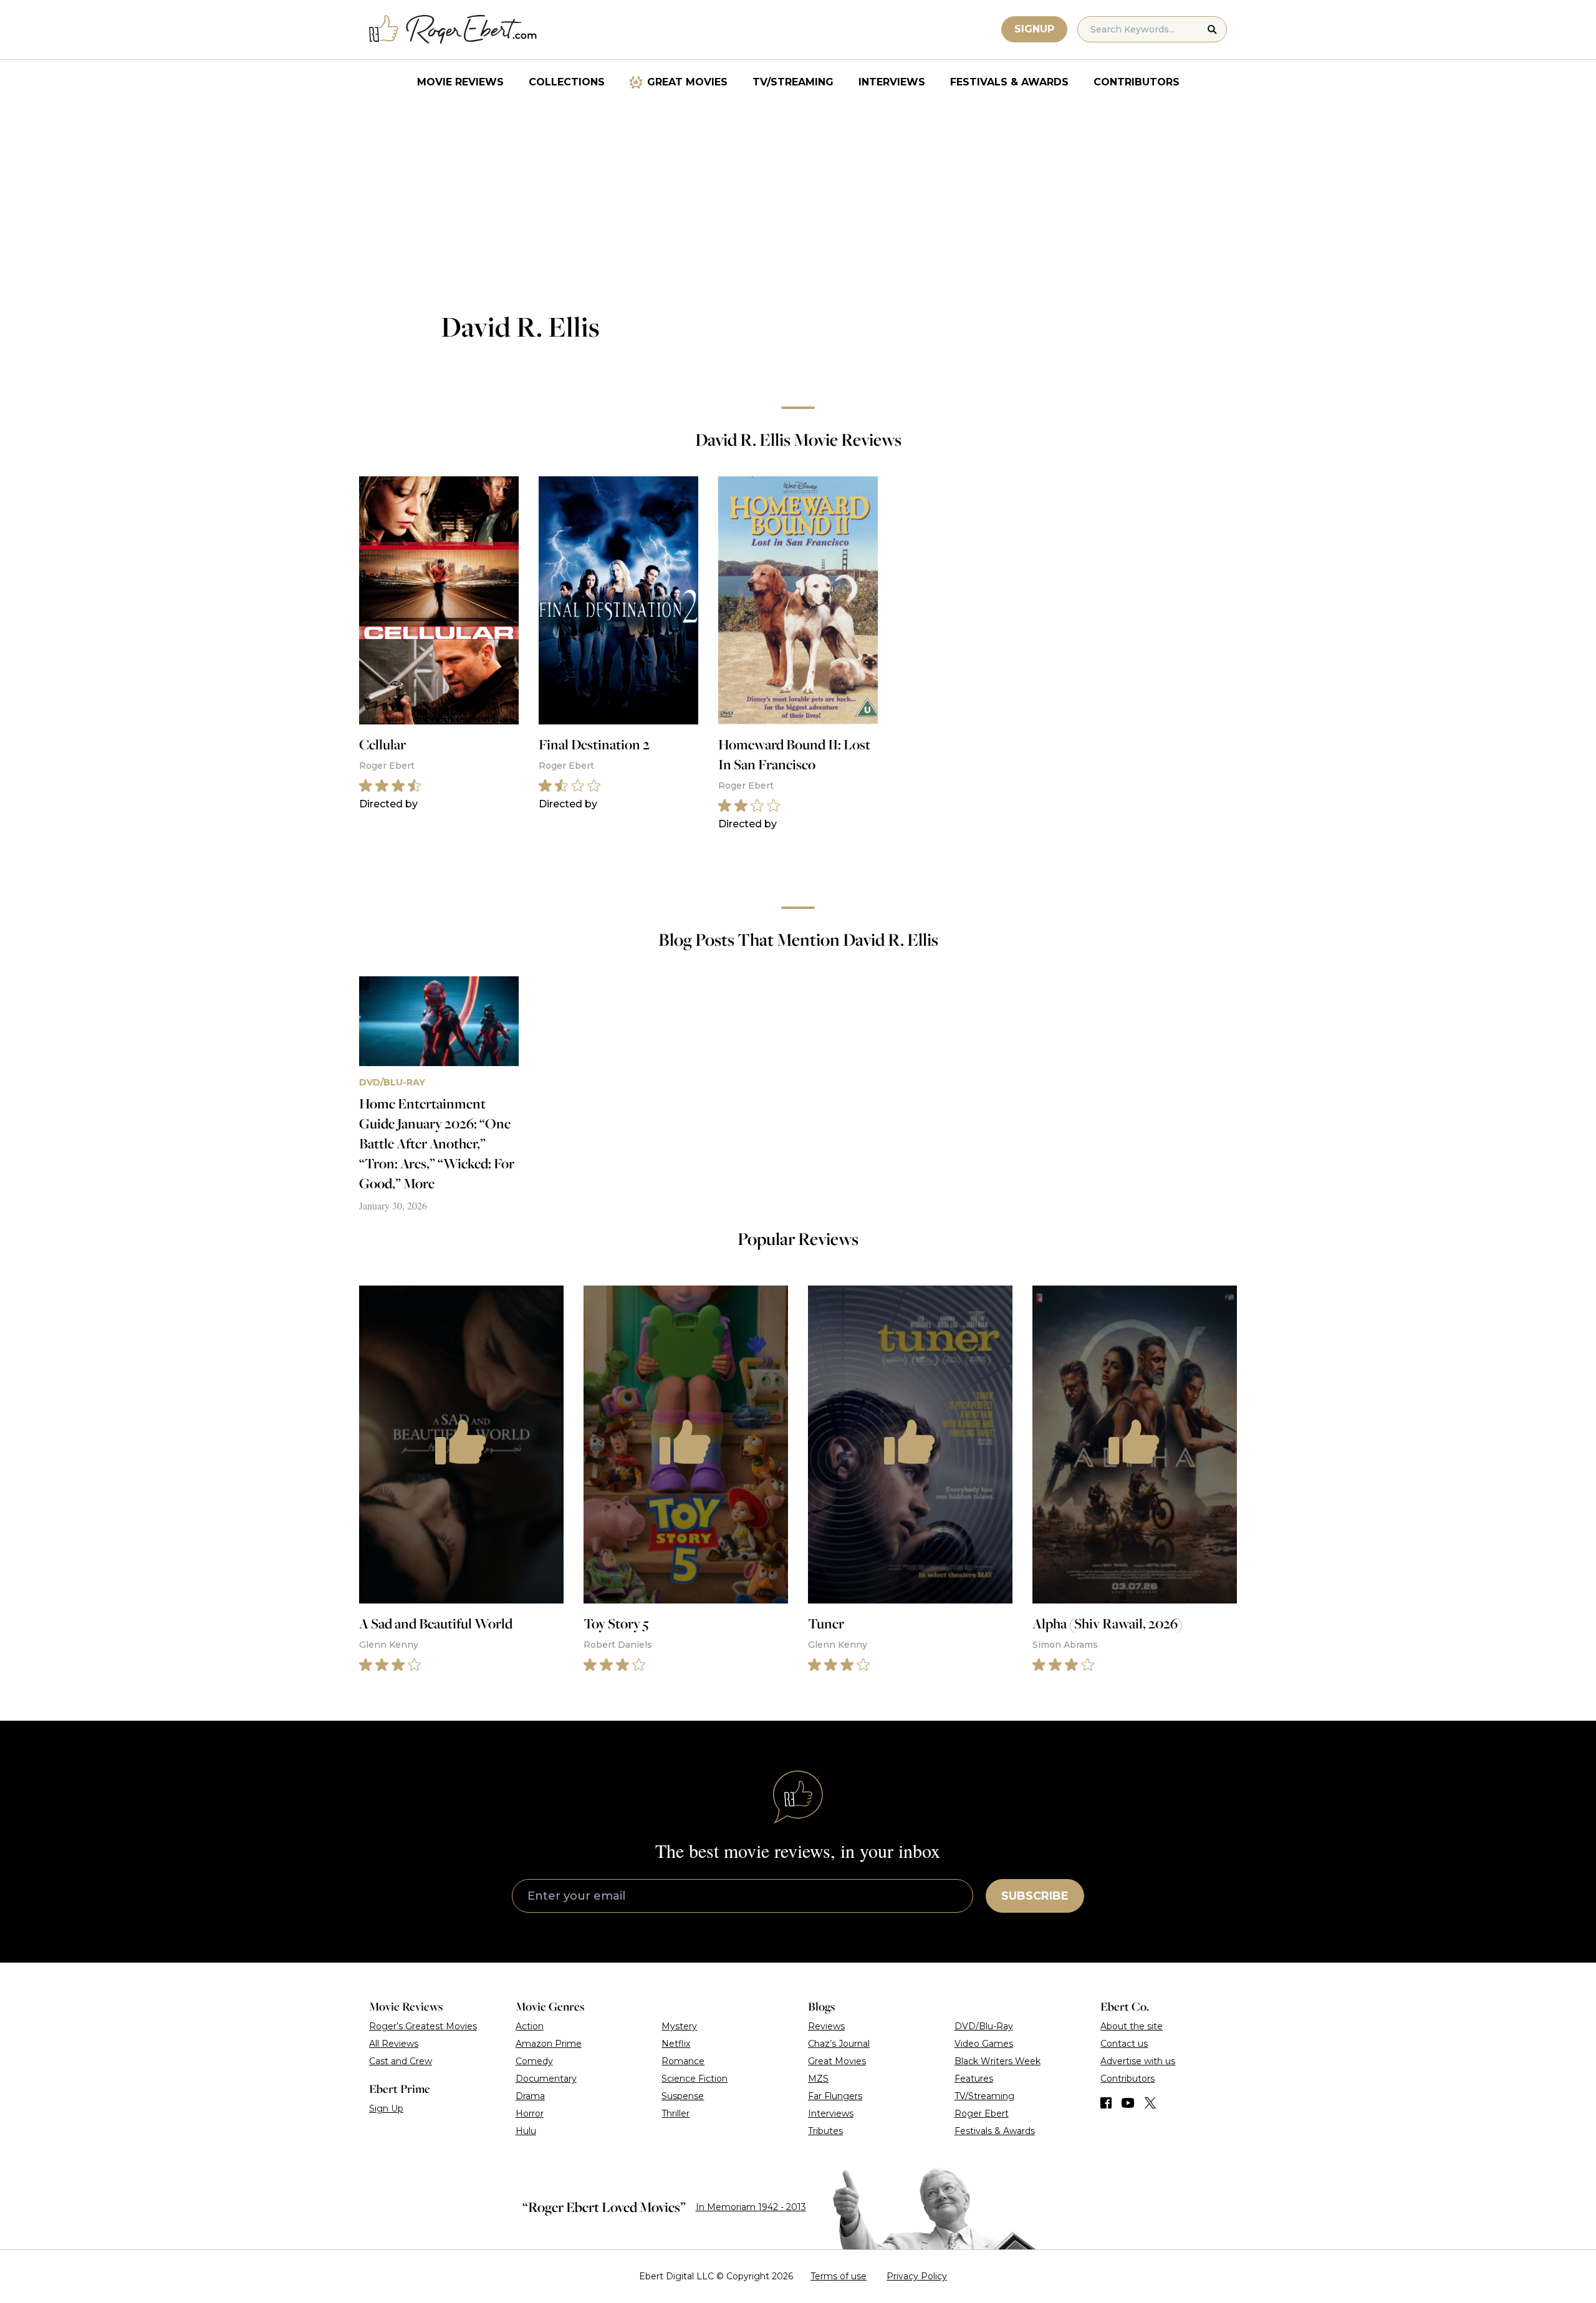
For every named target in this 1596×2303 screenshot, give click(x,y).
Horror (530, 2113)
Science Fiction (695, 2079)
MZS (818, 2079)
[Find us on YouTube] (1128, 2103)
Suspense (683, 2096)
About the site (1132, 2026)
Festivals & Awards (1009, 82)
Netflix (676, 2044)
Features (974, 2079)
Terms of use (839, 2276)
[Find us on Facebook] (1106, 2103)
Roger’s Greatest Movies (423, 2026)
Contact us (1124, 2044)
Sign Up (386, 2108)
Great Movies (687, 82)
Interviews (892, 82)
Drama (530, 2096)
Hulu (526, 2131)
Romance (683, 2061)
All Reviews (394, 2044)
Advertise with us (1138, 2061)
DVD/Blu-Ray (984, 2026)
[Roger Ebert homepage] (453, 30)
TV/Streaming (793, 82)
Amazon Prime (549, 2044)
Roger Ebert (982, 2113)
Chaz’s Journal (839, 2044)
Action (530, 2026)
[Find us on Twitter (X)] (1150, 2103)
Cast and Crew (401, 2061)
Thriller (675, 2113)
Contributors (1137, 82)
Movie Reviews (460, 82)
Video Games (984, 2044)
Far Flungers (835, 2096)
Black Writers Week (997, 2061)
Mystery (679, 2026)
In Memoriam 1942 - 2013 (751, 2207)
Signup (1034, 29)
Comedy (534, 2061)
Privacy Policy (917, 2276)
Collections (567, 82)
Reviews (826, 2026)
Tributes (825, 2131)
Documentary (546, 2079)
